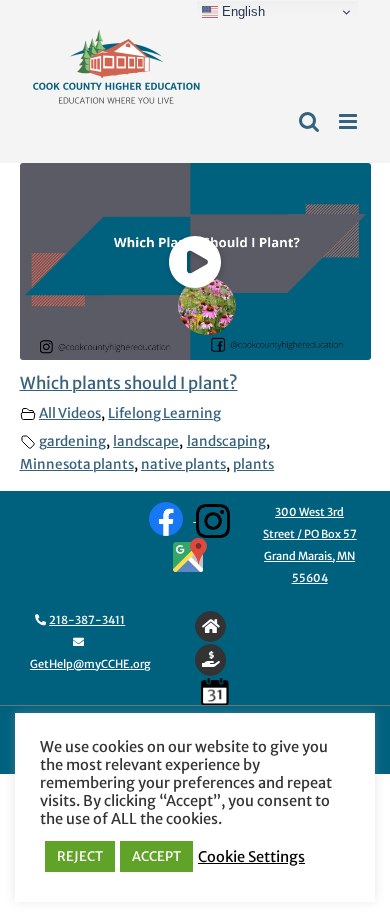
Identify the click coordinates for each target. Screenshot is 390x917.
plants (253, 464)
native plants (183, 464)
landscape (146, 441)
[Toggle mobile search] (309, 121)
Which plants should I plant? (129, 383)
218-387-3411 (87, 620)
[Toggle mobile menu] (349, 121)
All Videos (70, 413)
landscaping (226, 441)
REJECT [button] (80, 856)
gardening (72, 441)
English (241, 11)
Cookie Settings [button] (251, 857)
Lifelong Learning (164, 413)
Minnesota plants (77, 464)
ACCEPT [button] (156, 856)
